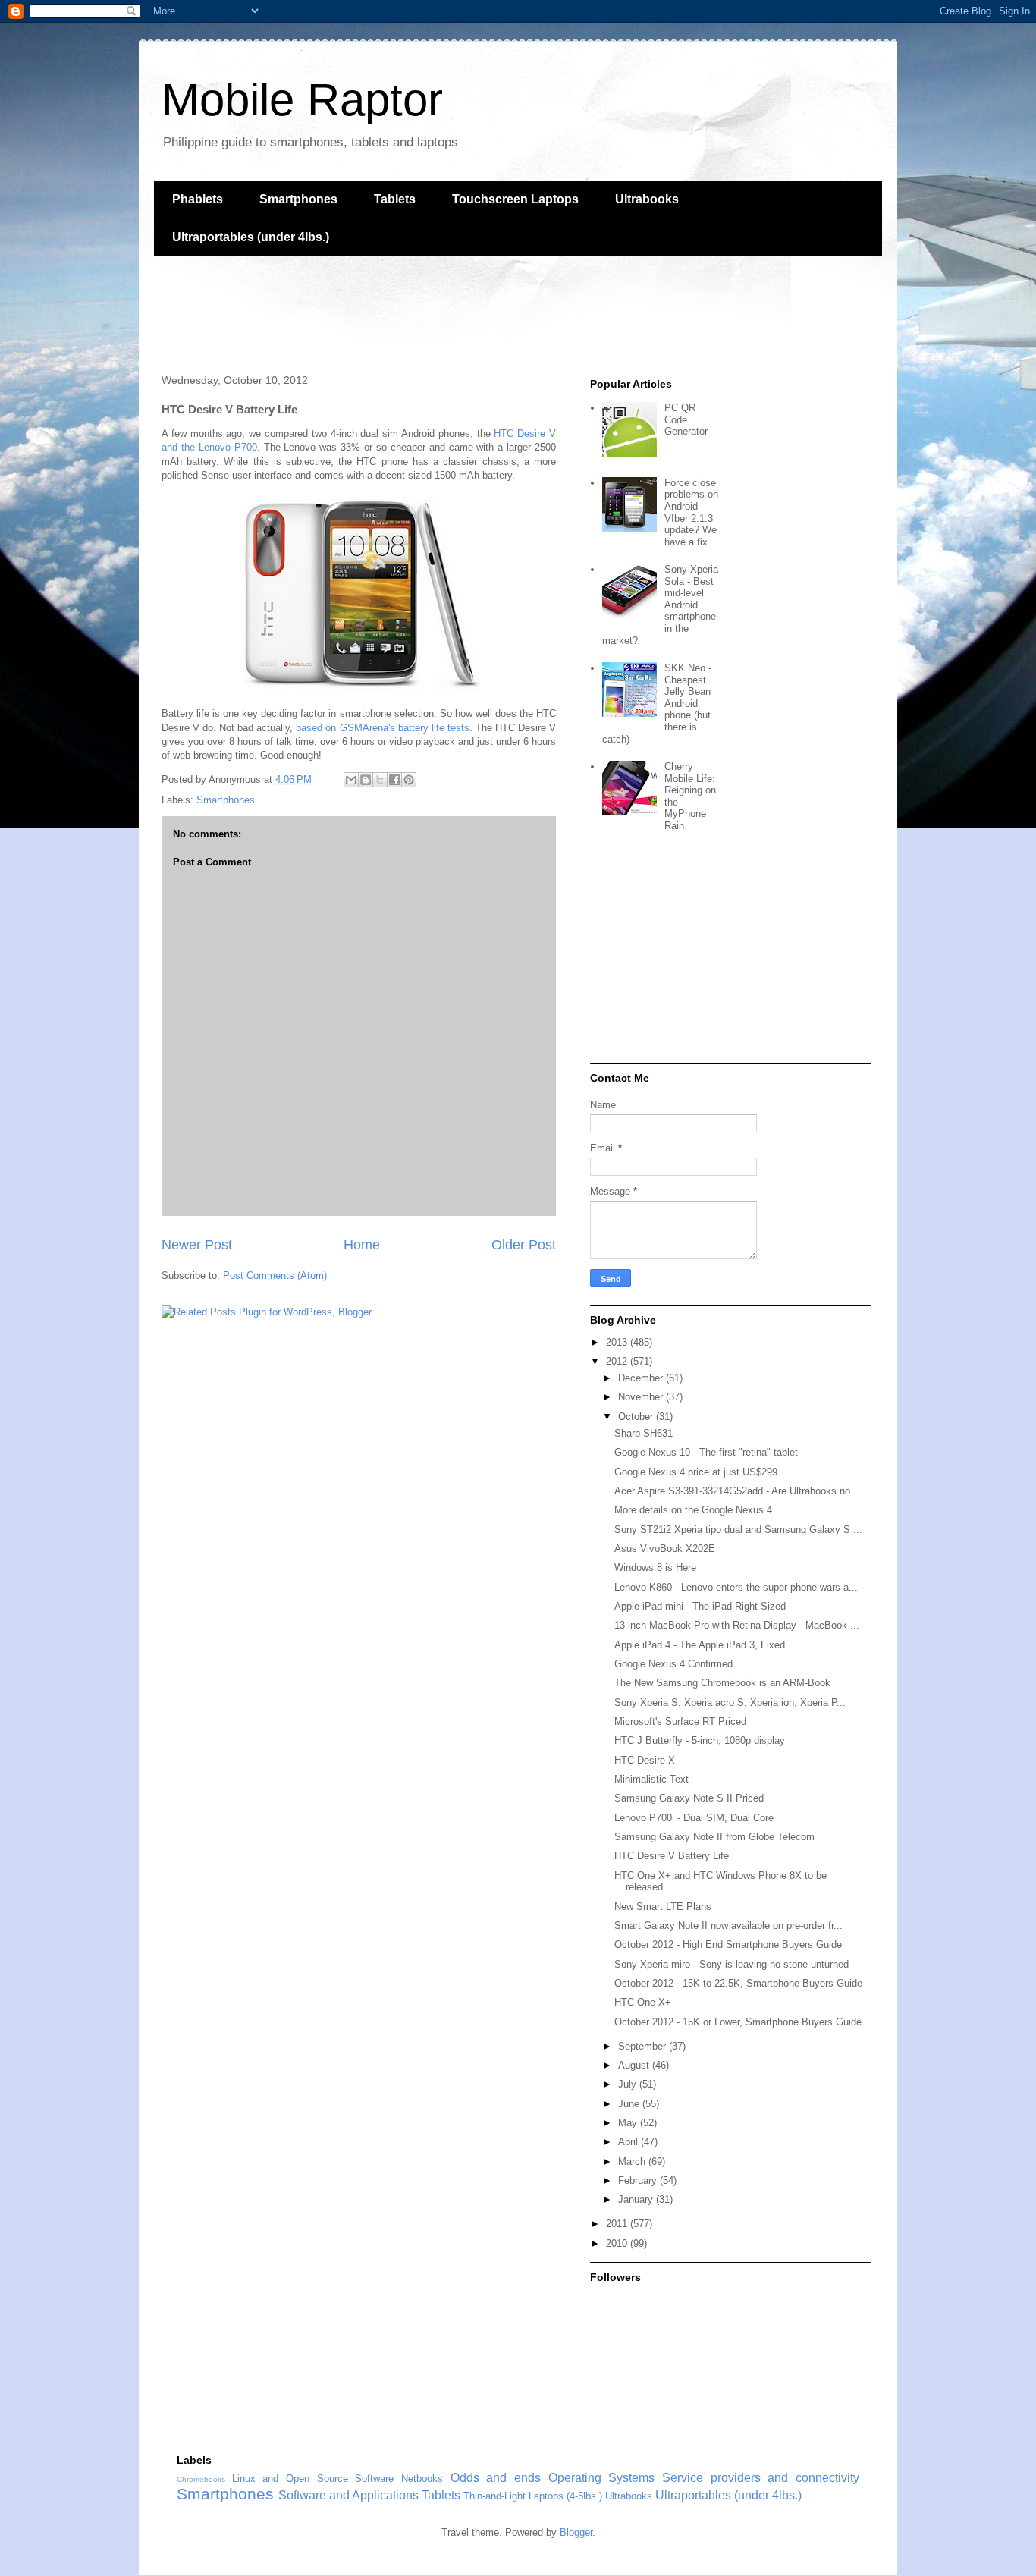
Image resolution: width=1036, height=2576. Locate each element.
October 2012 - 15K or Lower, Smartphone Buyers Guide (738, 2022)
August (635, 2065)
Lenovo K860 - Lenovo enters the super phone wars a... (736, 1587)
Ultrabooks (647, 199)
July (629, 2084)
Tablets (395, 199)
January (637, 2199)
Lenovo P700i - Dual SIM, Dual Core (694, 1818)
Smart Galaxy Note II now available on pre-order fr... (728, 1926)
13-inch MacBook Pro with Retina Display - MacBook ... (737, 1625)
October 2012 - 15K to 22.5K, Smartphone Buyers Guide (738, 1983)
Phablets (198, 199)
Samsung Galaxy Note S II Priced (689, 1798)
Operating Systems (602, 2478)
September (644, 2046)
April (629, 2142)
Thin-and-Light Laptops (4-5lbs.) (533, 2496)
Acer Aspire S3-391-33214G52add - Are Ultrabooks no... (737, 1491)
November (642, 1397)
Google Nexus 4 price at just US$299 (696, 1472)
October (637, 1417)
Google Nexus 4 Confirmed (673, 1664)
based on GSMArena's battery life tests (382, 728)
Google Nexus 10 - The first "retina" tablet (706, 1452)
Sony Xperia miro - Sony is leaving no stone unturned (731, 1964)
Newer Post (197, 1245)
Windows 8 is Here (655, 1568)
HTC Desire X (645, 1760)
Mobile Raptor (302, 100)
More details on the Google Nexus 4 (693, 1510)
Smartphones (298, 199)
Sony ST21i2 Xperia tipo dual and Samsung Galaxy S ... (738, 1530)
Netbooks (422, 2479)
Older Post (524, 1245)
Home (362, 1245)
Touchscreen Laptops (515, 199)
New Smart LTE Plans (663, 1907)
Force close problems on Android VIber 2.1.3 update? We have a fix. (691, 512)
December (642, 1378)
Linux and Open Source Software (313, 2479)
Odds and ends (496, 2478)
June (630, 2104)
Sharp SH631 (644, 1433)
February (639, 2180)
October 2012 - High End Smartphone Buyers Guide (728, 1945)
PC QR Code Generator (686, 419)
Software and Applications (348, 2495)
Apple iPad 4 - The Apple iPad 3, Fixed (700, 1645)
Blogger (576, 2532)
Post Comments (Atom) (275, 1275)
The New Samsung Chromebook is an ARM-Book (722, 1683)
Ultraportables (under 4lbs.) (251, 237)
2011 (618, 2224)
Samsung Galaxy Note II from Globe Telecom (714, 1837)
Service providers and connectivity (761, 2478)
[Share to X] (380, 780)
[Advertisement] (430, 313)
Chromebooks (201, 2479)
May (629, 2123)
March (633, 2161)
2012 (618, 1361)
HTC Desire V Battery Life (672, 1856)
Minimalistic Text (651, 1779)
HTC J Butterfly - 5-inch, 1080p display (700, 1740)
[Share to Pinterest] (409, 780)
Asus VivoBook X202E (665, 1549)
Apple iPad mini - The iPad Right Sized (700, 1606)
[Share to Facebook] (394, 780)
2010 (618, 2243)
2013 (618, 1342)
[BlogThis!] (366, 780)
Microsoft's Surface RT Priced (680, 1722)
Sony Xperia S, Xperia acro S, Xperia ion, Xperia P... (730, 1703)
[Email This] (351, 780)
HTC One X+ (643, 2002)
